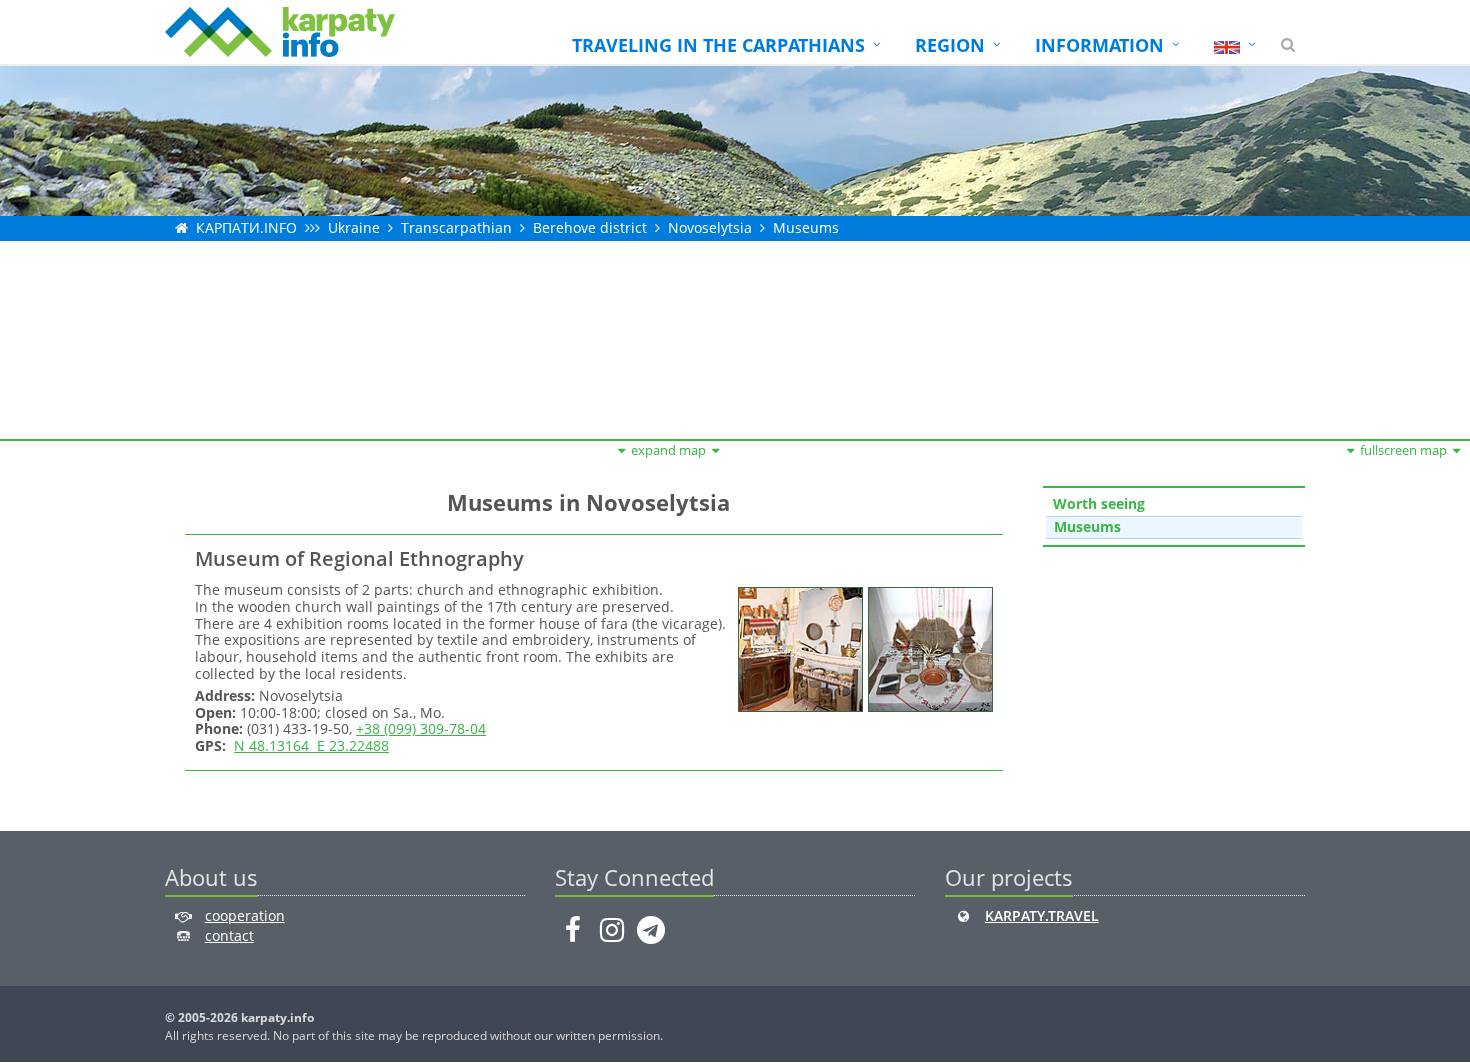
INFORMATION (1099, 45)
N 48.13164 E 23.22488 (311, 745)
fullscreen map (1403, 450)
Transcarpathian (456, 227)
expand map (668, 450)
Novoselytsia (710, 227)
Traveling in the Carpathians (718, 45)
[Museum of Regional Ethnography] (798, 647)
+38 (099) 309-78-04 (421, 728)
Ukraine (354, 227)
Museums (806, 227)
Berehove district (590, 227)
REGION (950, 45)
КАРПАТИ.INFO (246, 227)
